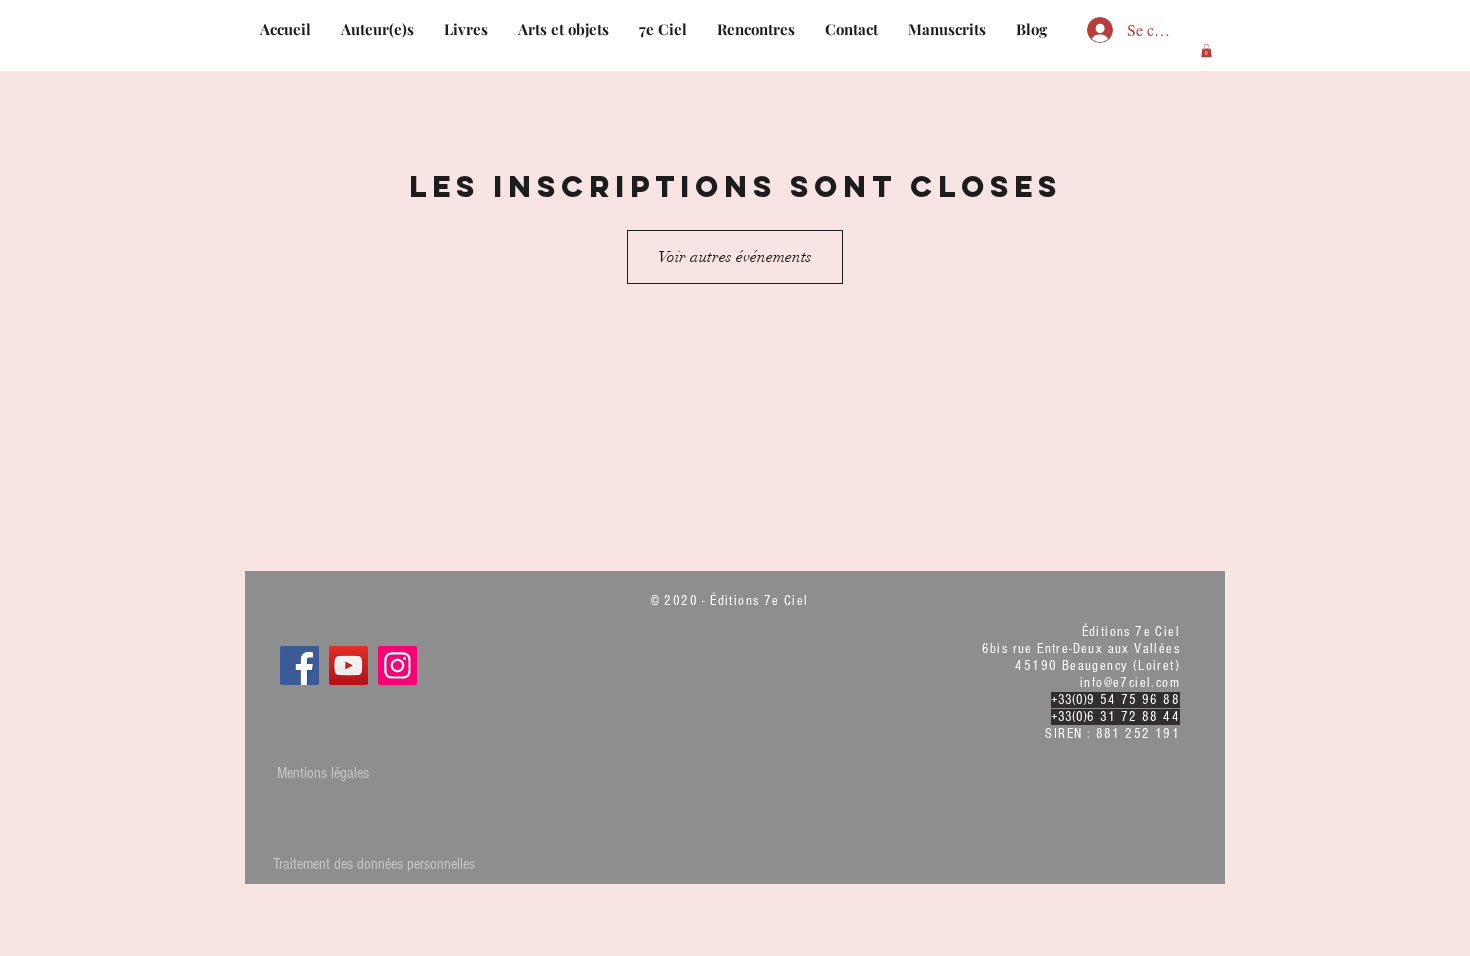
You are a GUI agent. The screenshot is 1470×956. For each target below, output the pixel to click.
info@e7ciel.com (1130, 683)
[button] (1206, 50)
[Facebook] (299, 665)
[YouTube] (348, 665)
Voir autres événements (735, 257)
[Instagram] (397, 665)
